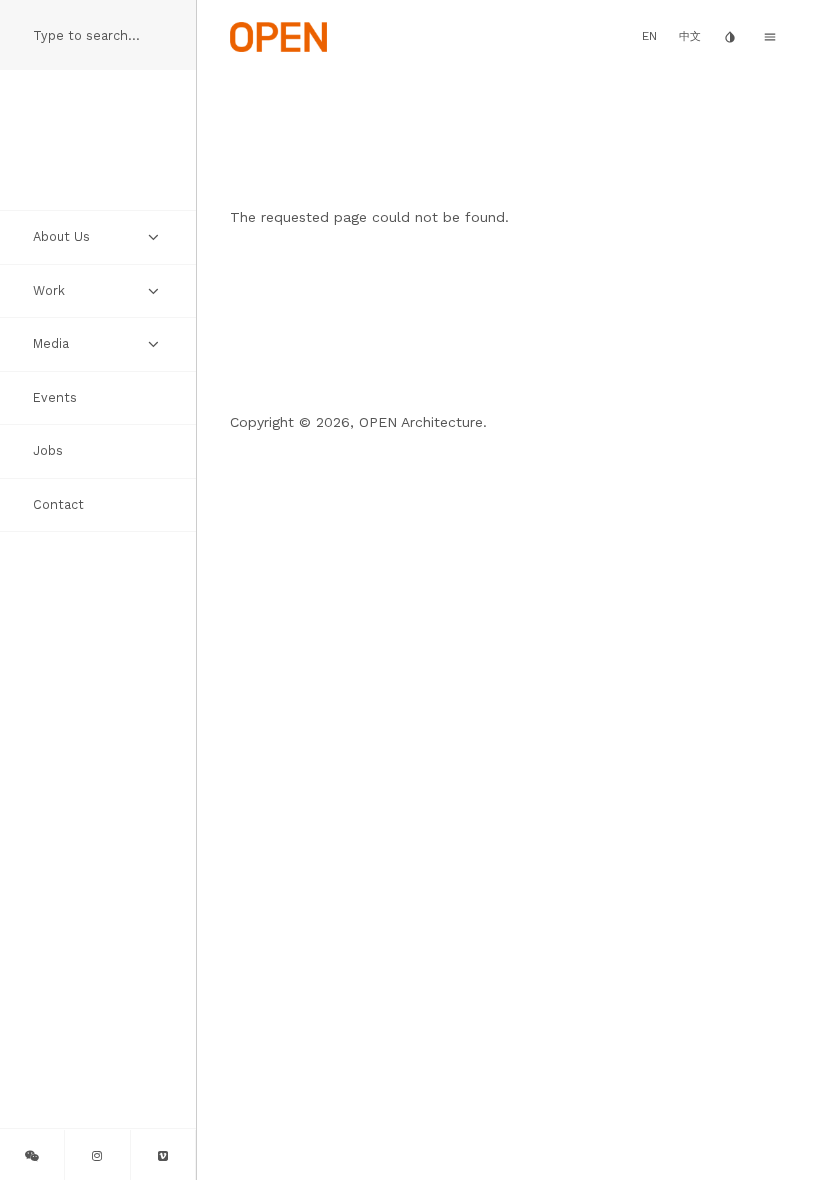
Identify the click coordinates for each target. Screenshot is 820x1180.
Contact (58, 504)
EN (649, 36)
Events (55, 397)
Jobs (48, 450)
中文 (690, 36)
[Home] (279, 35)
